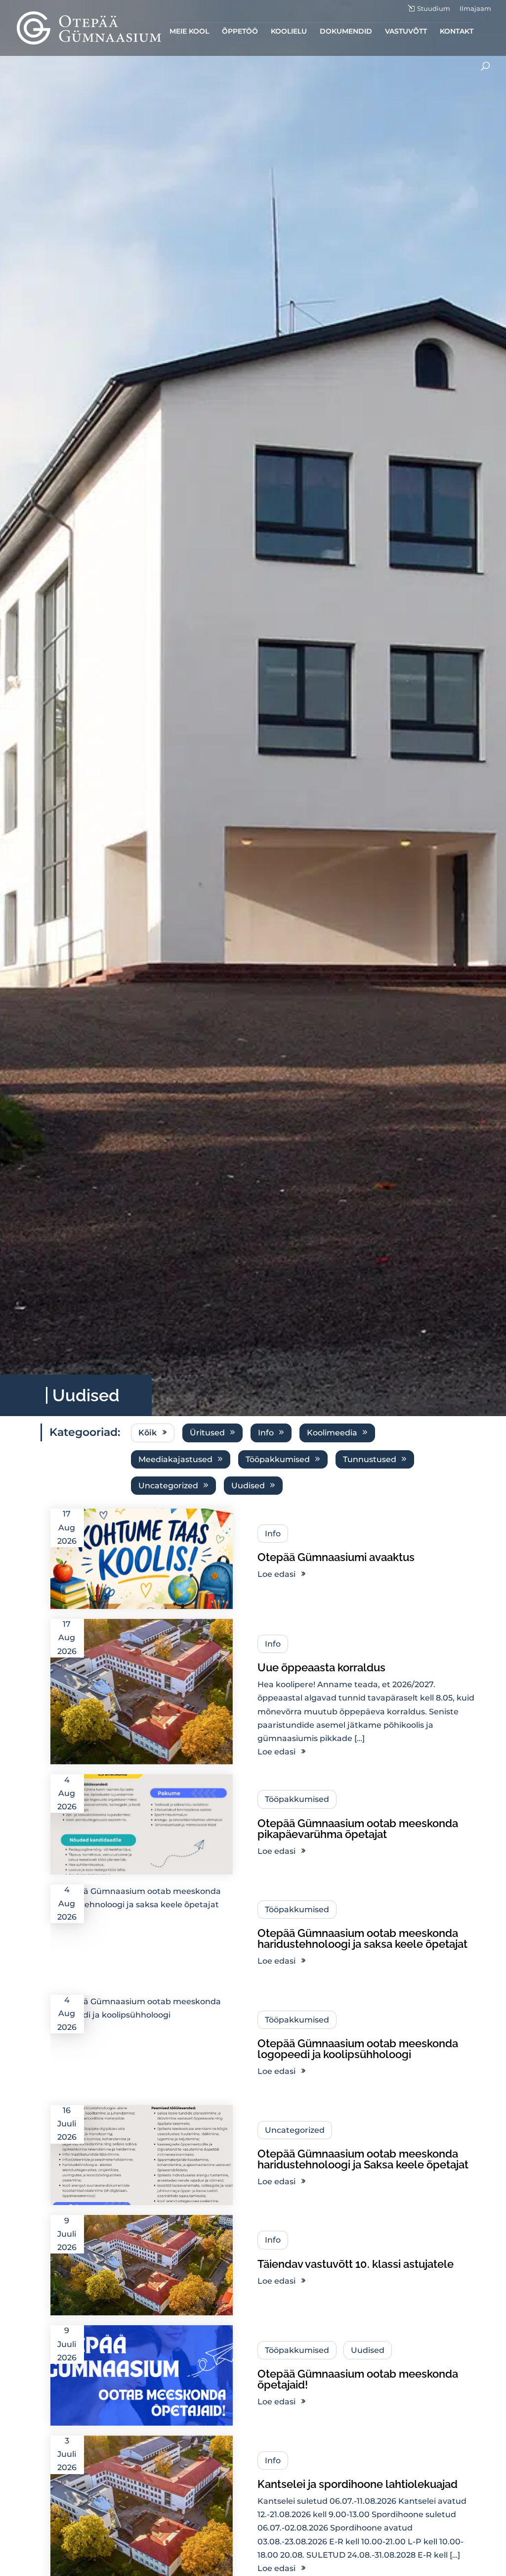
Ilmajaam (475, 9)
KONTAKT (457, 32)
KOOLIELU (289, 32)
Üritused (207, 1433)
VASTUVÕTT (406, 32)
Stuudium (434, 9)
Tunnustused (370, 1459)
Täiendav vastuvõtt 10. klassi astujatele (356, 2264)
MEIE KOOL (189, 32)
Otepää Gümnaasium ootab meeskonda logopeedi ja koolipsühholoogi (358, 2049)
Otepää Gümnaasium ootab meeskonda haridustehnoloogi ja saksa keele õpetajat (362, 1938)
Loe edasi (276, 1574)
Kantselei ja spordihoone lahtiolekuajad (358, 2484)
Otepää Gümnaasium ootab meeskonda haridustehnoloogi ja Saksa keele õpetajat (363, 2159)
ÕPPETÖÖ (240, 32)
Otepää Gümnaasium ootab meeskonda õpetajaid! (358, 2379)
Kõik (148, 1433)
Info (266, 1433)
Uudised (248, 1486)
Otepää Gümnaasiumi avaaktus (336, 1557)
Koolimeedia (332, 1433)
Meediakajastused (175, 1459)
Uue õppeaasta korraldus (321, 1667)
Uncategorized (168, 1486)
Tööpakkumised (278, 1459)
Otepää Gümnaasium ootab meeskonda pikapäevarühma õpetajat (358, 1829)
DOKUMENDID (346, 32)
